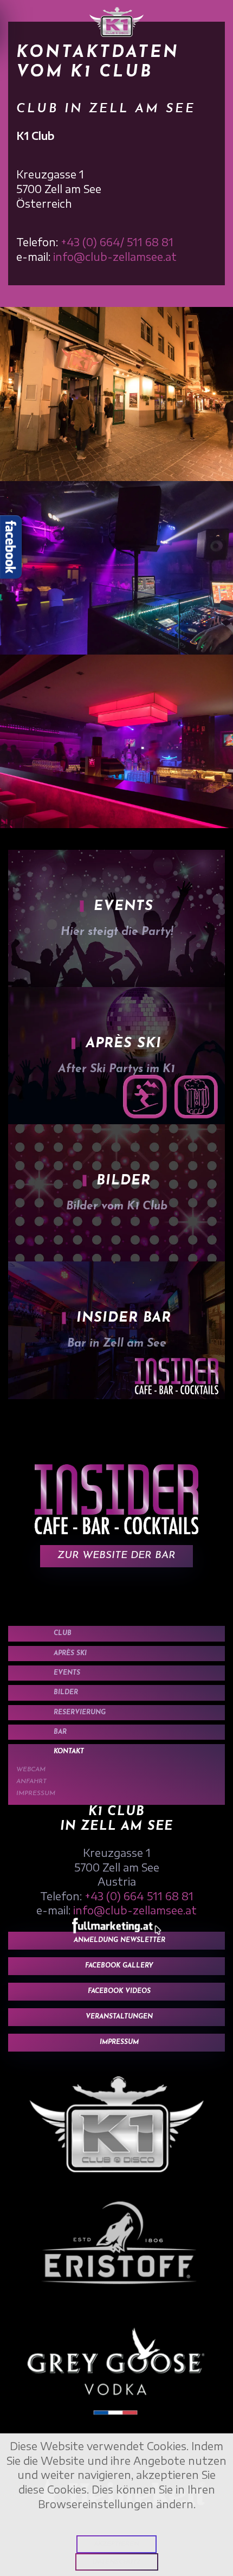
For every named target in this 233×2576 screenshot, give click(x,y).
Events (67, 1673)
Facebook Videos (119, 1991)
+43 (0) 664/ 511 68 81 (117, 242)
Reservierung (80, 1713)
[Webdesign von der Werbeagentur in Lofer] (117, 1925)
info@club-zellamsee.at (115, 257)
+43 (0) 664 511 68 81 (139, 1896)
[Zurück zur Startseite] (116, 22)
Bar (60, 1732)
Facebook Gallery (119, 1966)
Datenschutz (117, 2562)
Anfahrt (31, 1782)
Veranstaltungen (119, 2017)
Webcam (31, 1770)
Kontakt (69, 1752)
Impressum (36, 1793)
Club (63, 1633)
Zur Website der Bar (116, 1556)
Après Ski (70, 1654)
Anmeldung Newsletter (119, 1940)
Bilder (66, 1693)
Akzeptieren (116, 2544)
